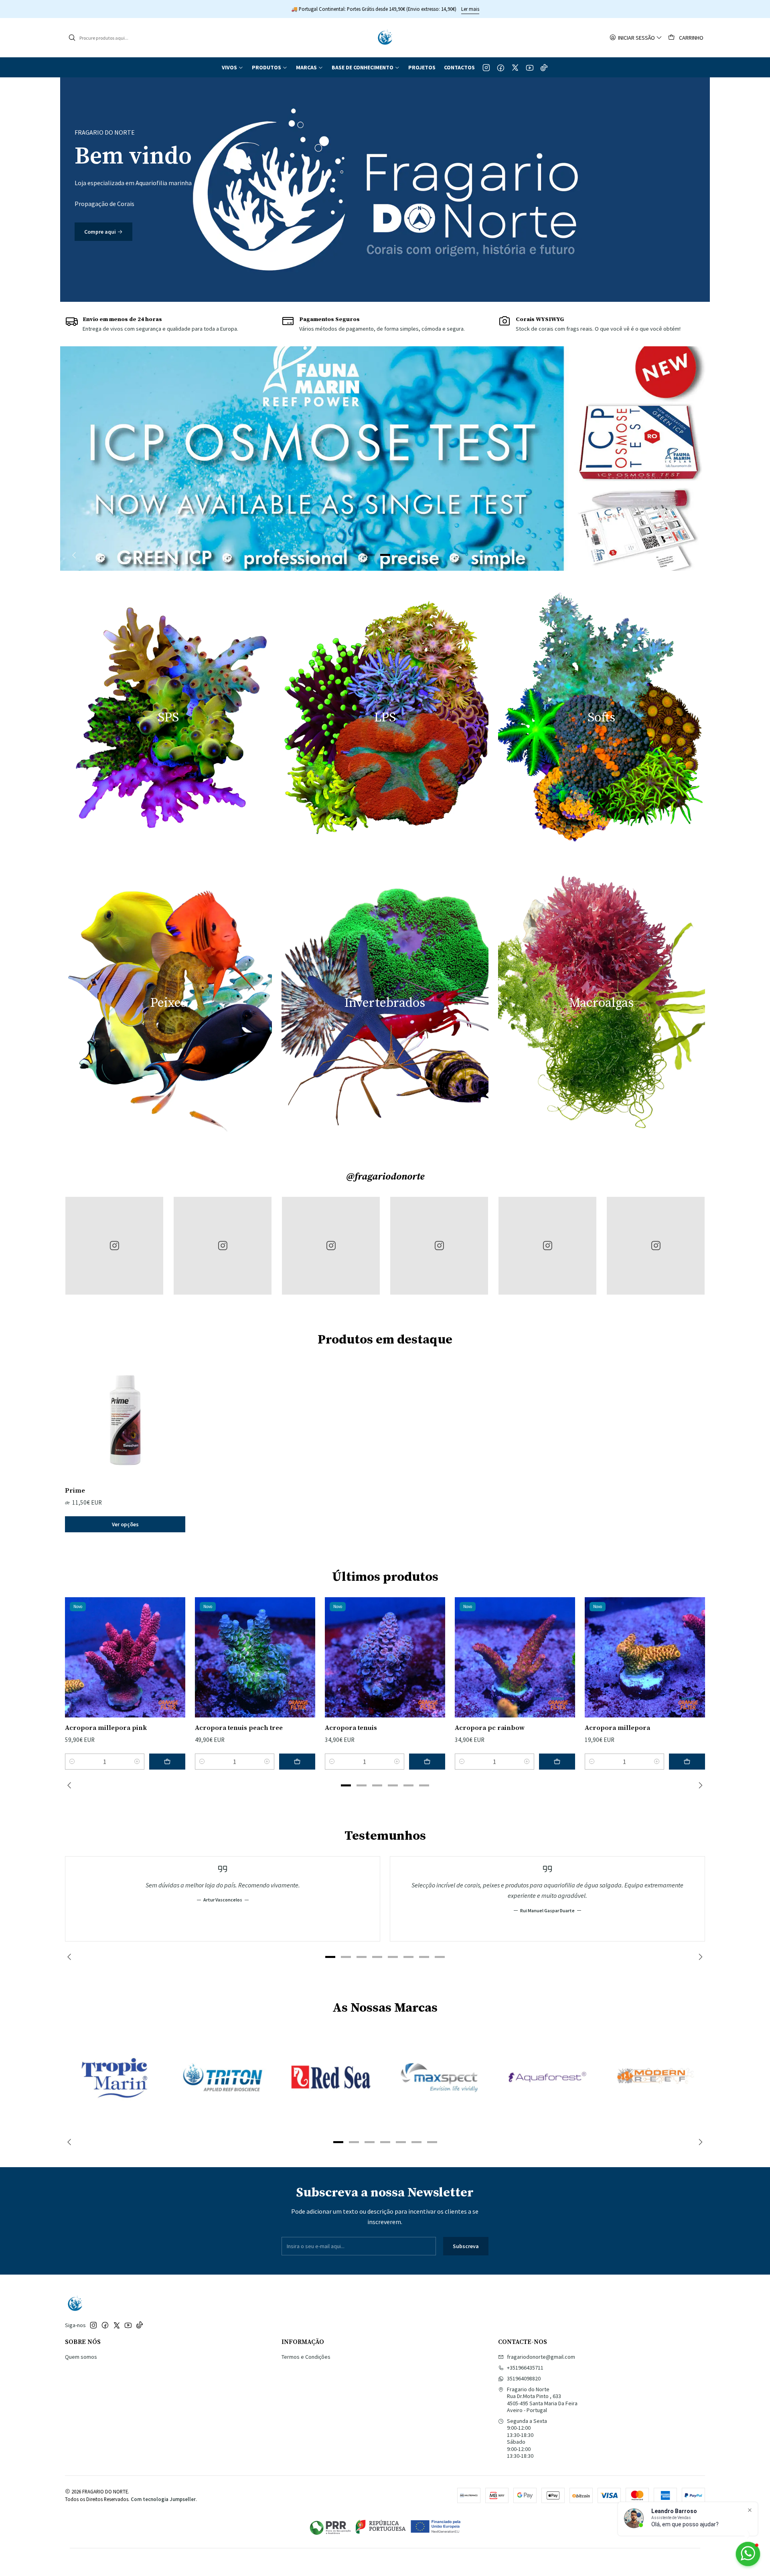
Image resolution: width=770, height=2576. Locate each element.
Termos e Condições (306, 2357)
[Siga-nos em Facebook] (501, 67)
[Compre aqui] (385, 190)
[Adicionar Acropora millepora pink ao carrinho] (167, 1762)
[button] (233, 67)
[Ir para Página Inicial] (385, 38)
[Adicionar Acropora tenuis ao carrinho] (427, 1762)
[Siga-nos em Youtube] (530, 67)
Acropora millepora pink (106, 1728)
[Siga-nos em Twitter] (515, 67)
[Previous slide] (76, 555)
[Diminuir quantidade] (72, 1762)
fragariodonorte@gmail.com (541, 2357)
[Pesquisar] (72, 38)
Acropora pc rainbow (490, 1728)
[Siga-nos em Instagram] (486, 67)
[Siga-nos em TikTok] (544, 67)
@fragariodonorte (385, 1177)
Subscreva (466, 2246)
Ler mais (455, 9)
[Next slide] (694, 555)
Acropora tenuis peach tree (239, 1728)
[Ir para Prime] (125, 1420)
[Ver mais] (114, 2077)
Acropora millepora (617, 1728)
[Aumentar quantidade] (137, 1762)
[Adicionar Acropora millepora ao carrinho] (687, 1762)
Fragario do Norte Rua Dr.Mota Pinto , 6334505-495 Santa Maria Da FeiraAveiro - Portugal (542, 2400)
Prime (75, 1491)
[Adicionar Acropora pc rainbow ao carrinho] (557, 1762)
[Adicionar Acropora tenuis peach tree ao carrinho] (297, 1762)
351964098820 (524, 2378)
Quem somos (81, 2357)
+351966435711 (525, 2368)
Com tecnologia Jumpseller (163, 2499)
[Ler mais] (385, 459)
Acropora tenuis (351, 1728)
